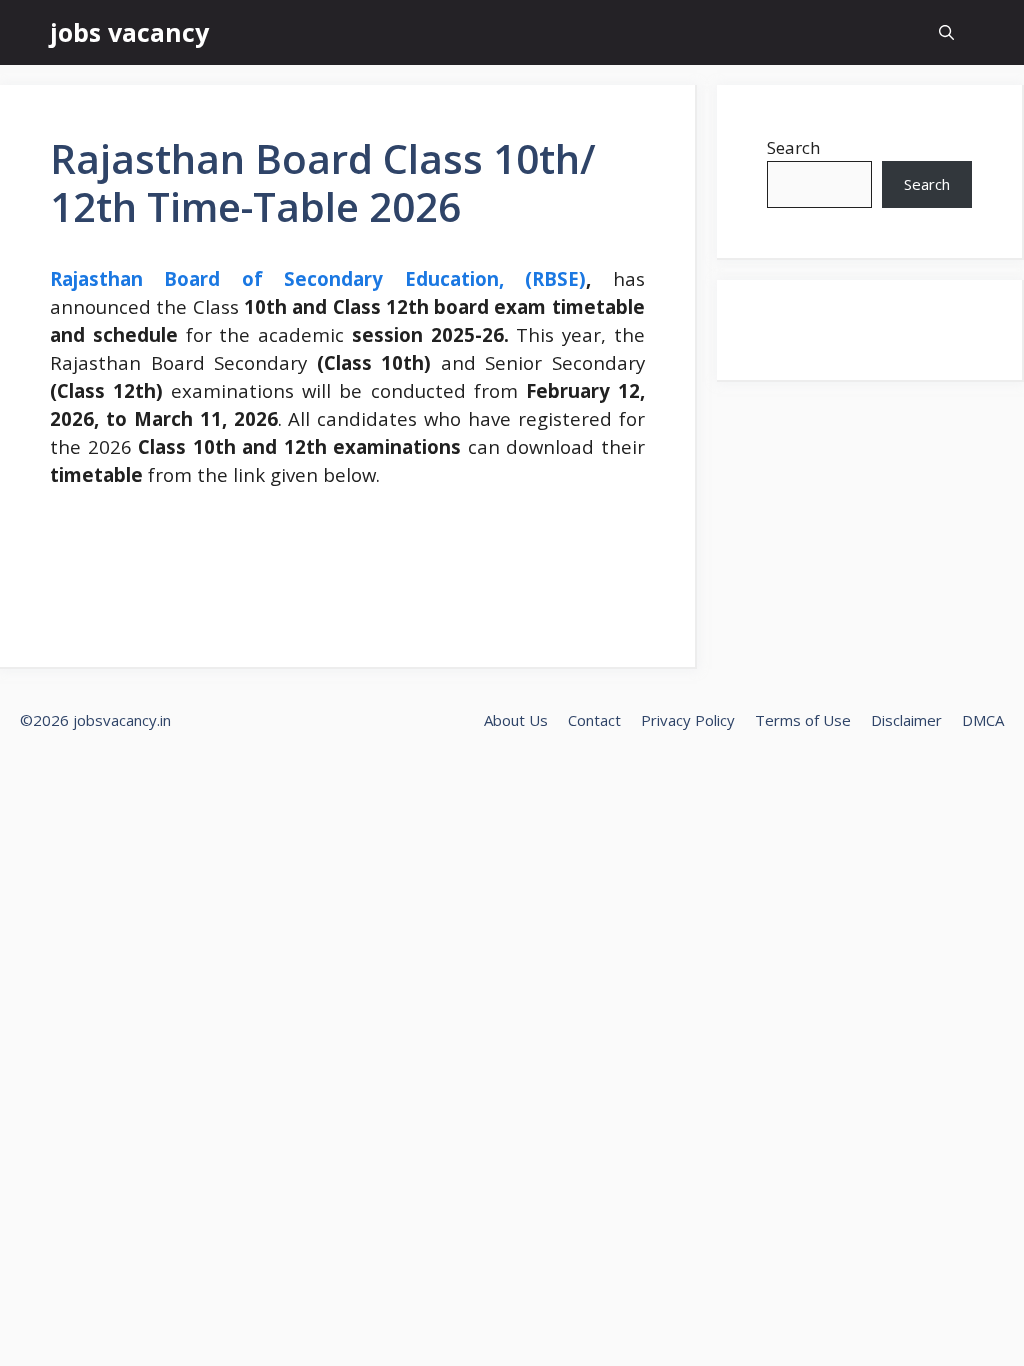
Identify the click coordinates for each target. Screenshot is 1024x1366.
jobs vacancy (129, 32)
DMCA (983, 720)
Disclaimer (906, 720)
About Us (516, 720)
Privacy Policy (688, 720)
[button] (946, 32)
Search (793, 147)
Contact (594, 720)
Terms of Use (803, 720)
